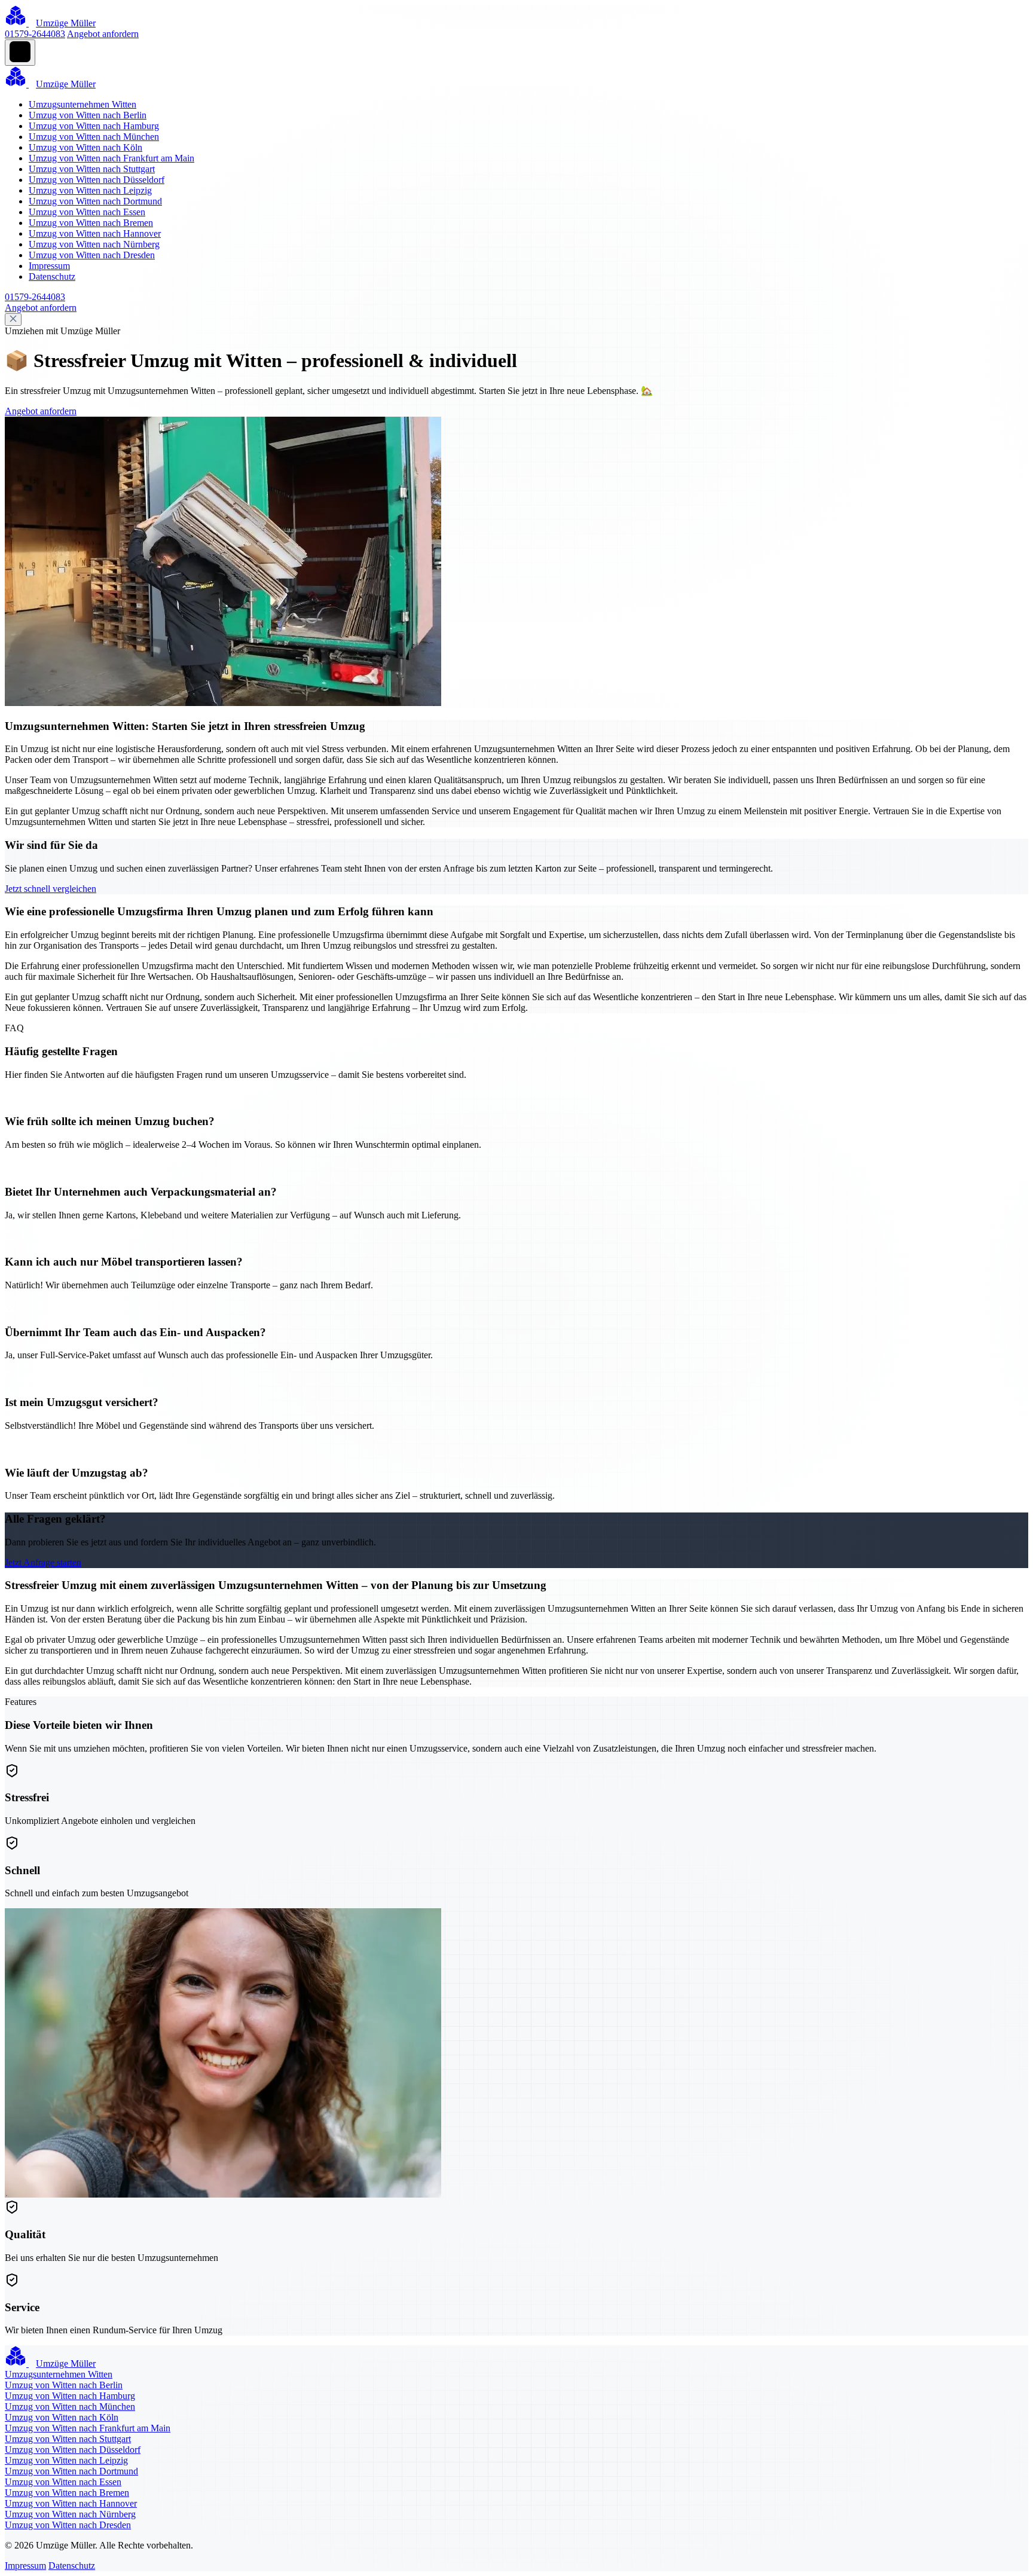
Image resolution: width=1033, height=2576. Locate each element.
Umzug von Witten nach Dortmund (95, 201)
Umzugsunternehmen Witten (82, 104)
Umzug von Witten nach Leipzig (90, 190)
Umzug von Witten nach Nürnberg (94, 244)
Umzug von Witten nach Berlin (88, 115)
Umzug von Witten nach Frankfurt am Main (111, 158)
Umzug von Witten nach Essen (87, 212)
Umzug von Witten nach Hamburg (94, 126)
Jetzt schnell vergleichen (51, 889)
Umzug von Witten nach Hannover (95, 233)
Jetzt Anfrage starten (43, 1562)
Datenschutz (52, 276)
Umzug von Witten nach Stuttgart (92, 169)
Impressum (49, 266)
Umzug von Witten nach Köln (85, 147)
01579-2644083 (35, 34)
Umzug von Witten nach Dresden (92, 255)
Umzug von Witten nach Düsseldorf (97, 180)
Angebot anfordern (103, 34)
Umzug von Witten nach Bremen (91, 223)
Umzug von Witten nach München (94, 137)
